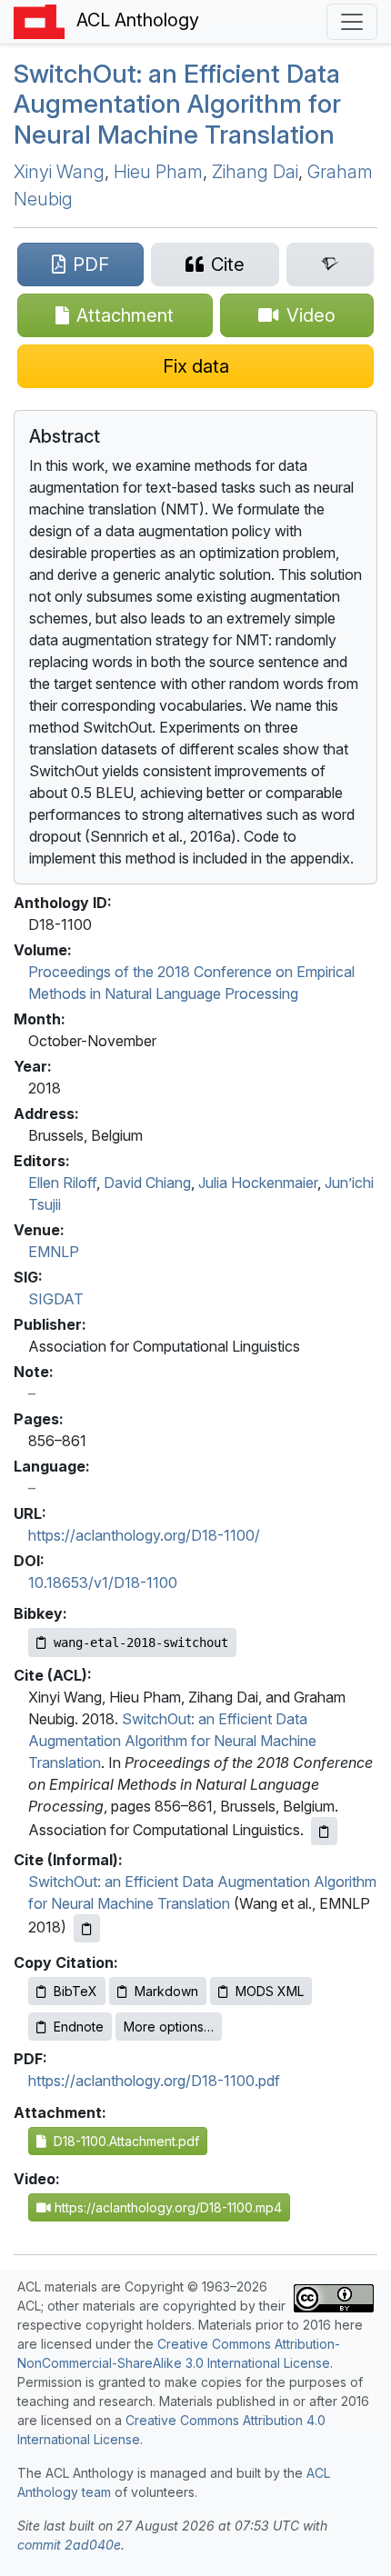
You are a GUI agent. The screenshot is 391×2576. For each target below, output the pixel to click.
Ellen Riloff (62, 1183)
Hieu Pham (158, 172)
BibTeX (75, 1991)
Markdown (166, 1991)
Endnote (79, 2027)
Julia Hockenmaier (258, 1183)
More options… (169, 2027)
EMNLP (54, 1252)
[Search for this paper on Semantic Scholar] (330, 265)
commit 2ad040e (69, 2545)
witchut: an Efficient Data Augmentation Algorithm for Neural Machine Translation (177, 104)
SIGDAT (56, 1299)
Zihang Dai (255, 172)
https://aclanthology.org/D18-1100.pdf (154, 2081)
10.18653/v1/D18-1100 (103, 1583)
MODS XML (270, 1991)
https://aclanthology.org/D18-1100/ (144, 1535)
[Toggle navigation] (352, 22)
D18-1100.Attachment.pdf (123, 2141)
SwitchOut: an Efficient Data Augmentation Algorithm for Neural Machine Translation (172, 1741)
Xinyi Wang (59, 172)
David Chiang (147, 1183)
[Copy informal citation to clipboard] (87, 1928)
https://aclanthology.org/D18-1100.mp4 (166, 2207)
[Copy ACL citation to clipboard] (324, 1831)
